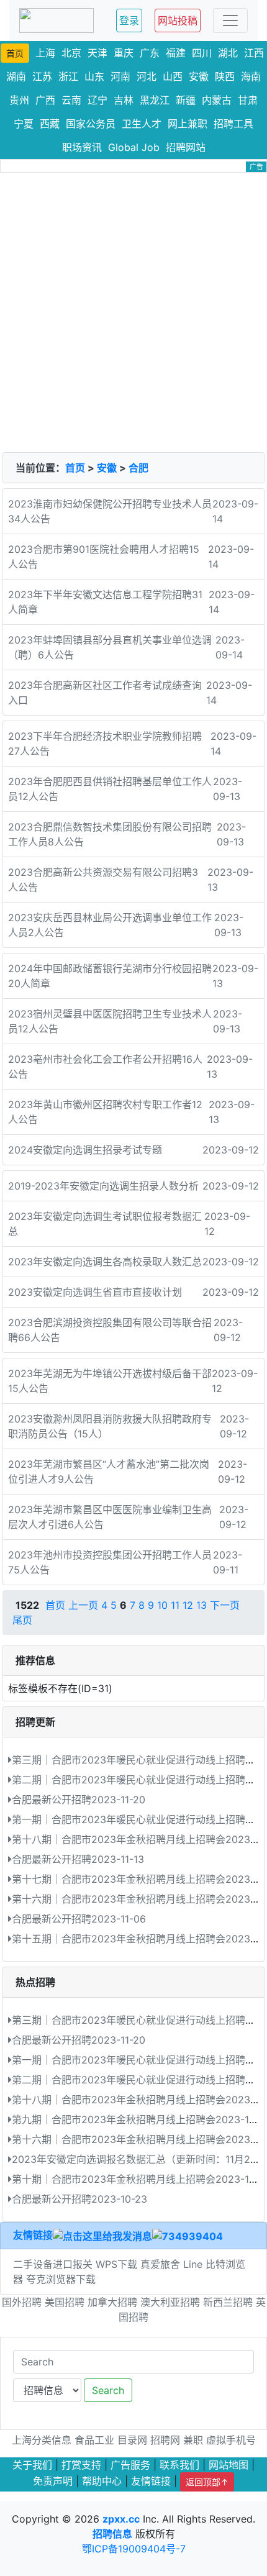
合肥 (138, 468)
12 (188, 1605)
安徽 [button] (199, 76)
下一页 (225, 1605)
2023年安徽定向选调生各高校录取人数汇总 (105, 1262)
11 (175, 1605)
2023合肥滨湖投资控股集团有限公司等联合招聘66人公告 (110, 1330)
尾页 (22, 1620)
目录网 (132, 2440)
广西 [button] (45, 100)
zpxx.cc (121, 2519)
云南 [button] (71, 100)
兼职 (193, 2440)
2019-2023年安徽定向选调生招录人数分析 (103, 1186)
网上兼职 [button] (188, 124)
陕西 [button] (225, 76)
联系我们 (179, 2465)
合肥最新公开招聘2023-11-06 (79, 1919)
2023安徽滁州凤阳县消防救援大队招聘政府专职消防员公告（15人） (110, 1426)
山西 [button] (173, 76)
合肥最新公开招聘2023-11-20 (79, 1800)
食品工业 (94, 2440)
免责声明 (53, 2481)
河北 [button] (147, 76)
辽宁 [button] (97, 100)
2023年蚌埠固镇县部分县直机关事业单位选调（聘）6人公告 (110, 647)
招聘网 (165, 2440)
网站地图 (229, 2465)
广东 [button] (150, 53)
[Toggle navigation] (230, 20)
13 (201, 1605)
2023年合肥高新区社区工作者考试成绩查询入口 (105, 693)
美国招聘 (65, 2302)
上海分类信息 (42, 2440)
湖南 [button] (16, 76)
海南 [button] (251, 76)
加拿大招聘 (112, 2302)
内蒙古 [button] (217, 100)
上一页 (83, 1605)
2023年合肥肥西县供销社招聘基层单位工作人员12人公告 (110, 789)
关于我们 (32, 2465)
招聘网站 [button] (186, 147)
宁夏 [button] (24, 124)
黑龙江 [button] (155, 100)
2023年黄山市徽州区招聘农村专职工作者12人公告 (105, 1112)
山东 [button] (94, 76)
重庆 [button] (124, 53)
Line (193, 2264)
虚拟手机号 (231, 2440)
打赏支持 (81, 2465)
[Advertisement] (133, 312)
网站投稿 (178, 20)
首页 (75, 468)
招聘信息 (112, 2534)
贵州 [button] (19, 100)
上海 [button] (45, 53)
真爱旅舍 (160, 2264)
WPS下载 (116, 2264)
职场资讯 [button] (82, 147)
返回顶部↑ (207, 2482)
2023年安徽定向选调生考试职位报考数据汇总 (105, 1224)
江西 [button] (254, 53)
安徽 (107, 468)
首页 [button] (15, 53)
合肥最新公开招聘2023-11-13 (78, 1859)
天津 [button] (97, 53)
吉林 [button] (124, 100)
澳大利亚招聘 (170, 2302)
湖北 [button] (228, 53)
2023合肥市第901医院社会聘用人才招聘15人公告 (104, 557)
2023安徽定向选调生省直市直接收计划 (95, 1292)
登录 (129, 20)
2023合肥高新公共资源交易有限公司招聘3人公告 (103, 880)
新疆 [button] (186, 100)
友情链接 (33, 2235)
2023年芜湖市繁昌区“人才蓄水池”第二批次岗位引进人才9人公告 (109, 1472)
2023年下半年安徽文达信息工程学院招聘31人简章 (105, 602)
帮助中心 (102, 2481)
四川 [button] (202, 53)
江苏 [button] (42, 76)
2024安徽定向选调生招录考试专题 (85, 1150)
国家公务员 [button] (91, 124)
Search (108, 2390)
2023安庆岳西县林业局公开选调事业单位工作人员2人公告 (110, 925)
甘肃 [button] (248, 100)
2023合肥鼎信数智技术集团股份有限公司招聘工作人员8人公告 (110, 834)
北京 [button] (71, 53)
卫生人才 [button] (142, 124)
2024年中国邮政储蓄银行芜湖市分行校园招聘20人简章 (110, 976)
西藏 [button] (50, 124)
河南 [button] (120, 76)
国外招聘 (22, 2302)
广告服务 (130, 2465)
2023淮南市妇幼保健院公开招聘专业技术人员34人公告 (110, 511)
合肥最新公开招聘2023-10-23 (79, 2199)
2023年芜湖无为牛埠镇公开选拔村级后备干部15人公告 (110, 1381)
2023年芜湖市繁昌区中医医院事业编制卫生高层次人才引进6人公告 (110, 1517)
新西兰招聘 (228, 2302)
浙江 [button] (68, 76)
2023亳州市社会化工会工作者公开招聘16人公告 (105, 1067)
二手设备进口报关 (53, 2264)
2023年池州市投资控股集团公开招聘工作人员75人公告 (110, 1562)
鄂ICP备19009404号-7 (134, 2549)
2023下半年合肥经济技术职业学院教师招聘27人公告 (105, 744)
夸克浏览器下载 (61, 2279)
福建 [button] (176, 53)
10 (162, 1605)
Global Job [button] (134, 147)
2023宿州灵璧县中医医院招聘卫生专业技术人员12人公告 (110, 1021)
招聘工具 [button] (233, 124)
